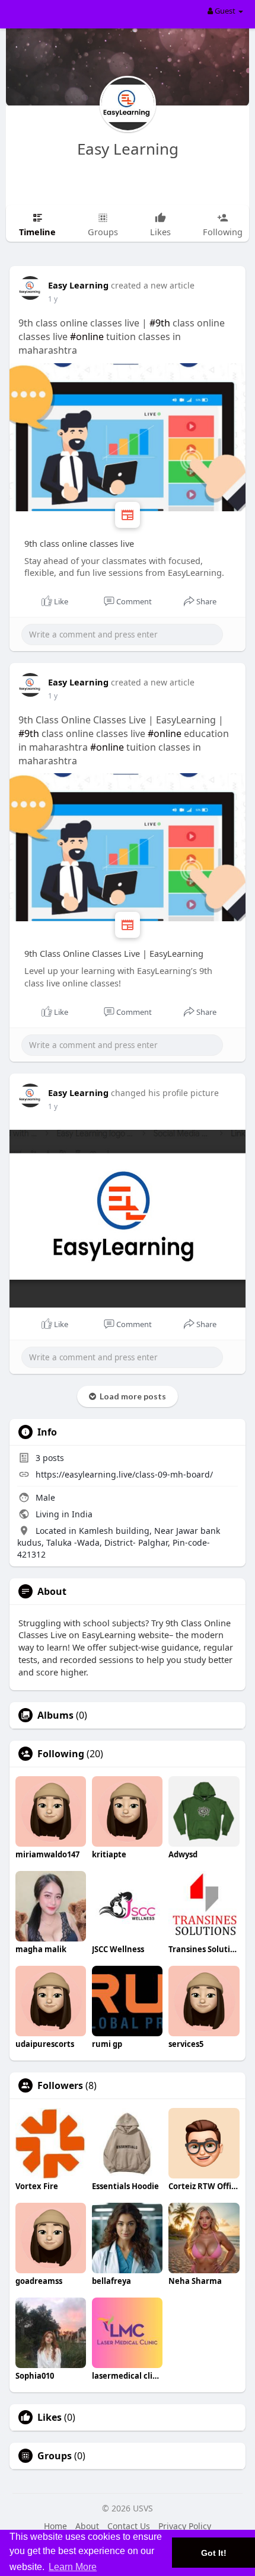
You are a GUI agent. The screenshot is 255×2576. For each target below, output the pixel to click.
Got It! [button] (214, 2553)
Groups (55, 2456)
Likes (50, 2417)
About (87, 2526)
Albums (55, 1715)
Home (55, 2526)
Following (61, 1754)
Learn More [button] (73, 2567)
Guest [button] (225, 11)
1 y (53, 299)
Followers (60, 2085)
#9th (160, 323)
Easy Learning (128, 149)
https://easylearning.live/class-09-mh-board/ (124, 1474)
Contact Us (129, 2526)
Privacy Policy (185, 2526)
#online (87, 337)
